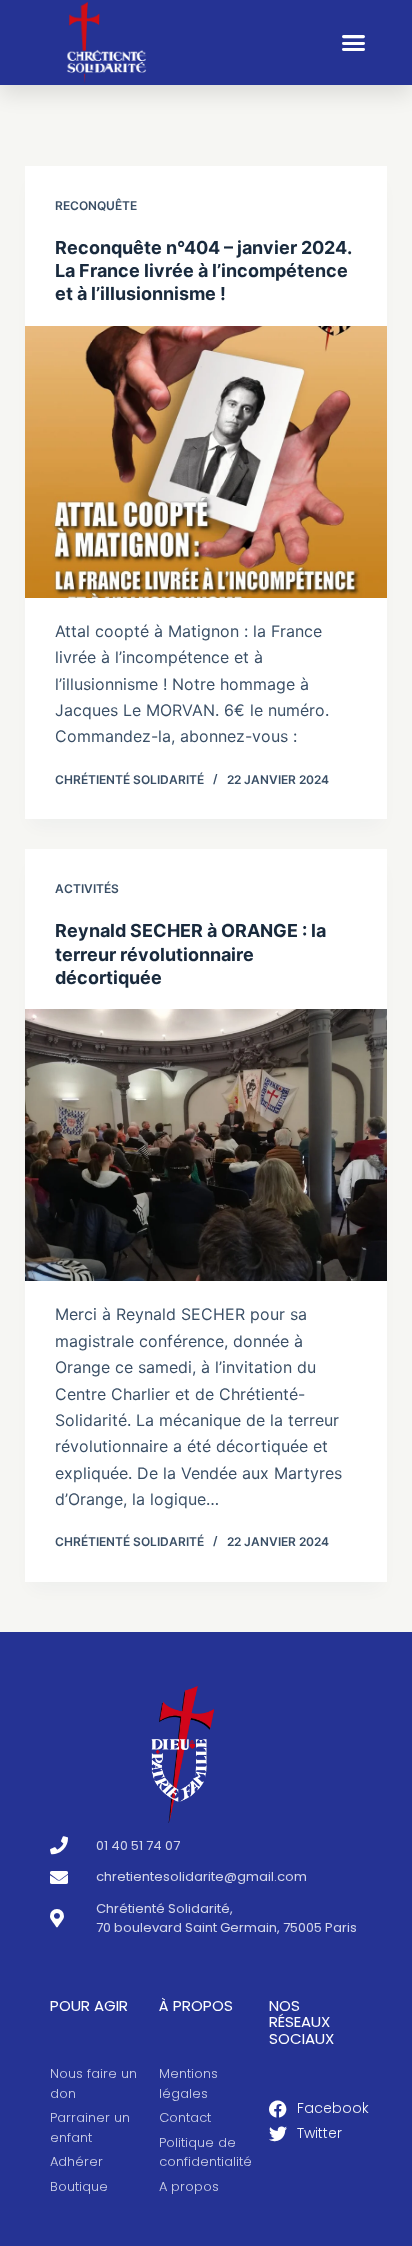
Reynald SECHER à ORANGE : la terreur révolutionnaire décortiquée (190, 954)
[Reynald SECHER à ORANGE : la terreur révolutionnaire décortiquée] (206, 1145)
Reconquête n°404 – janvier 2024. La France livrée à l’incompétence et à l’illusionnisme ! (203, 271)
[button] (354, 43)
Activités (87, 888)
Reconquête (96, 205)
